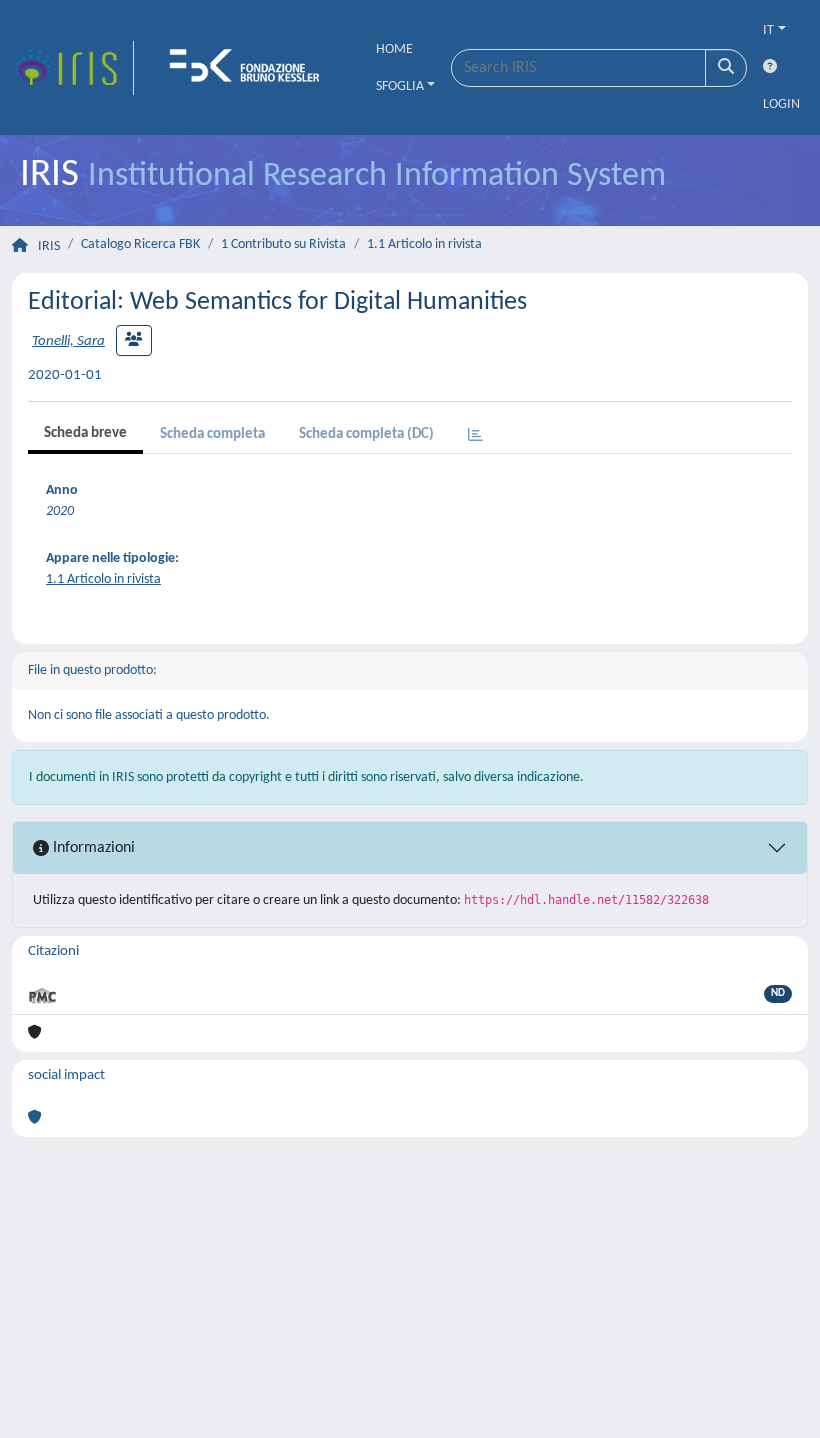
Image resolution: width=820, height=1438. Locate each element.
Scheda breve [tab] (85, 433)
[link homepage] (73, 68)
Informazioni (92, 848)
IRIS (49, 246)
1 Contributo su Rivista (283, 244)
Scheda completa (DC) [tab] (366, 434)
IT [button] (768, 30)
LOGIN (781, 104)
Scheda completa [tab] (212, 434)
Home (394, 49)
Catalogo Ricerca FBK (140, 244)
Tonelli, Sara (68, 341)
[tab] (475, 436)
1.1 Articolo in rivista (424, 244)
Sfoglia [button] (400, 86)
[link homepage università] (251, 68)
